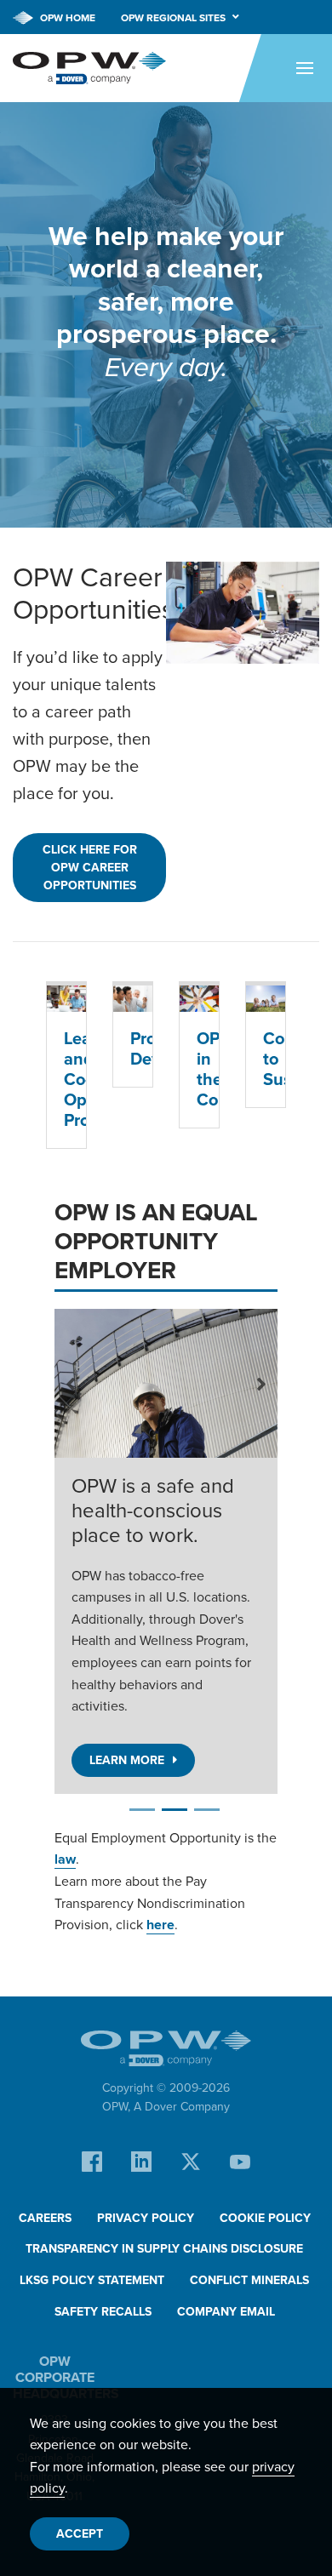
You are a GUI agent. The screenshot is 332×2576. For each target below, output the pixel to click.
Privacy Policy (146, 2218)
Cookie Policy (265, 2218)
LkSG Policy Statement (92, 2280)
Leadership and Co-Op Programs (66, 1079)
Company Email (226, 2312)
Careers (45, 2218)
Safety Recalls (103, 2312)
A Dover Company (182, 2107)
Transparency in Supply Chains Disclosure (164, 2249)
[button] (71, 1383)
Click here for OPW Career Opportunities (90, 868)
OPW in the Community (199, 1069)
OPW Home (66, 18)
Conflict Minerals (249, 2280)
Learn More (127, 1760)
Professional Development (133, 1048)
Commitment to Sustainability (266, 1059)
